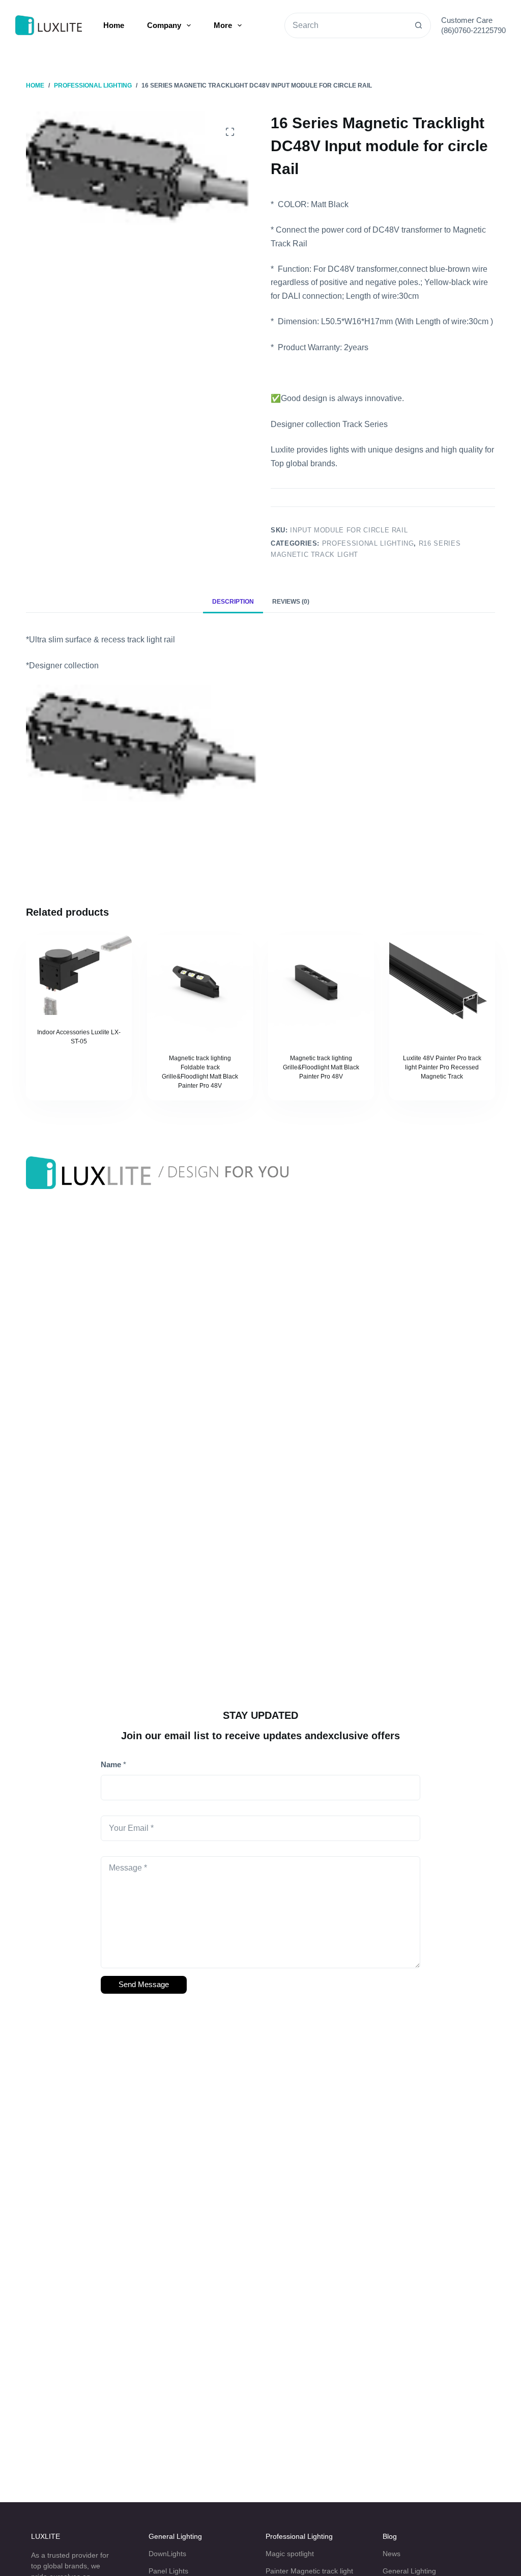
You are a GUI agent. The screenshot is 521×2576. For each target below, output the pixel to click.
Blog (390, 2536)
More (223, 25)
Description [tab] (233, 602)
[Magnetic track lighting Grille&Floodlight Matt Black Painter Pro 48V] (321, 988)
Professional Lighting (368, 543)
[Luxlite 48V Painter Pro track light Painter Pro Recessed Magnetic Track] (442, 988)
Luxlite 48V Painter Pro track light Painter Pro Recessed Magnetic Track (442, 1067)
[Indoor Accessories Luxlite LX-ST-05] (79, 975)
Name (113, 1764)
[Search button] (418, 25)
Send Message (144, 1984)
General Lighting (175, 2536)
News (392, 2554)
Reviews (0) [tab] (291, 602)
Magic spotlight (290, 2554)
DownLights (167, 2554)
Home (114, 25)
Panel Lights (168, 2571)
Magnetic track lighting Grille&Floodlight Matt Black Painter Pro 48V (321, 1067)
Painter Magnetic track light (309, 2571)
